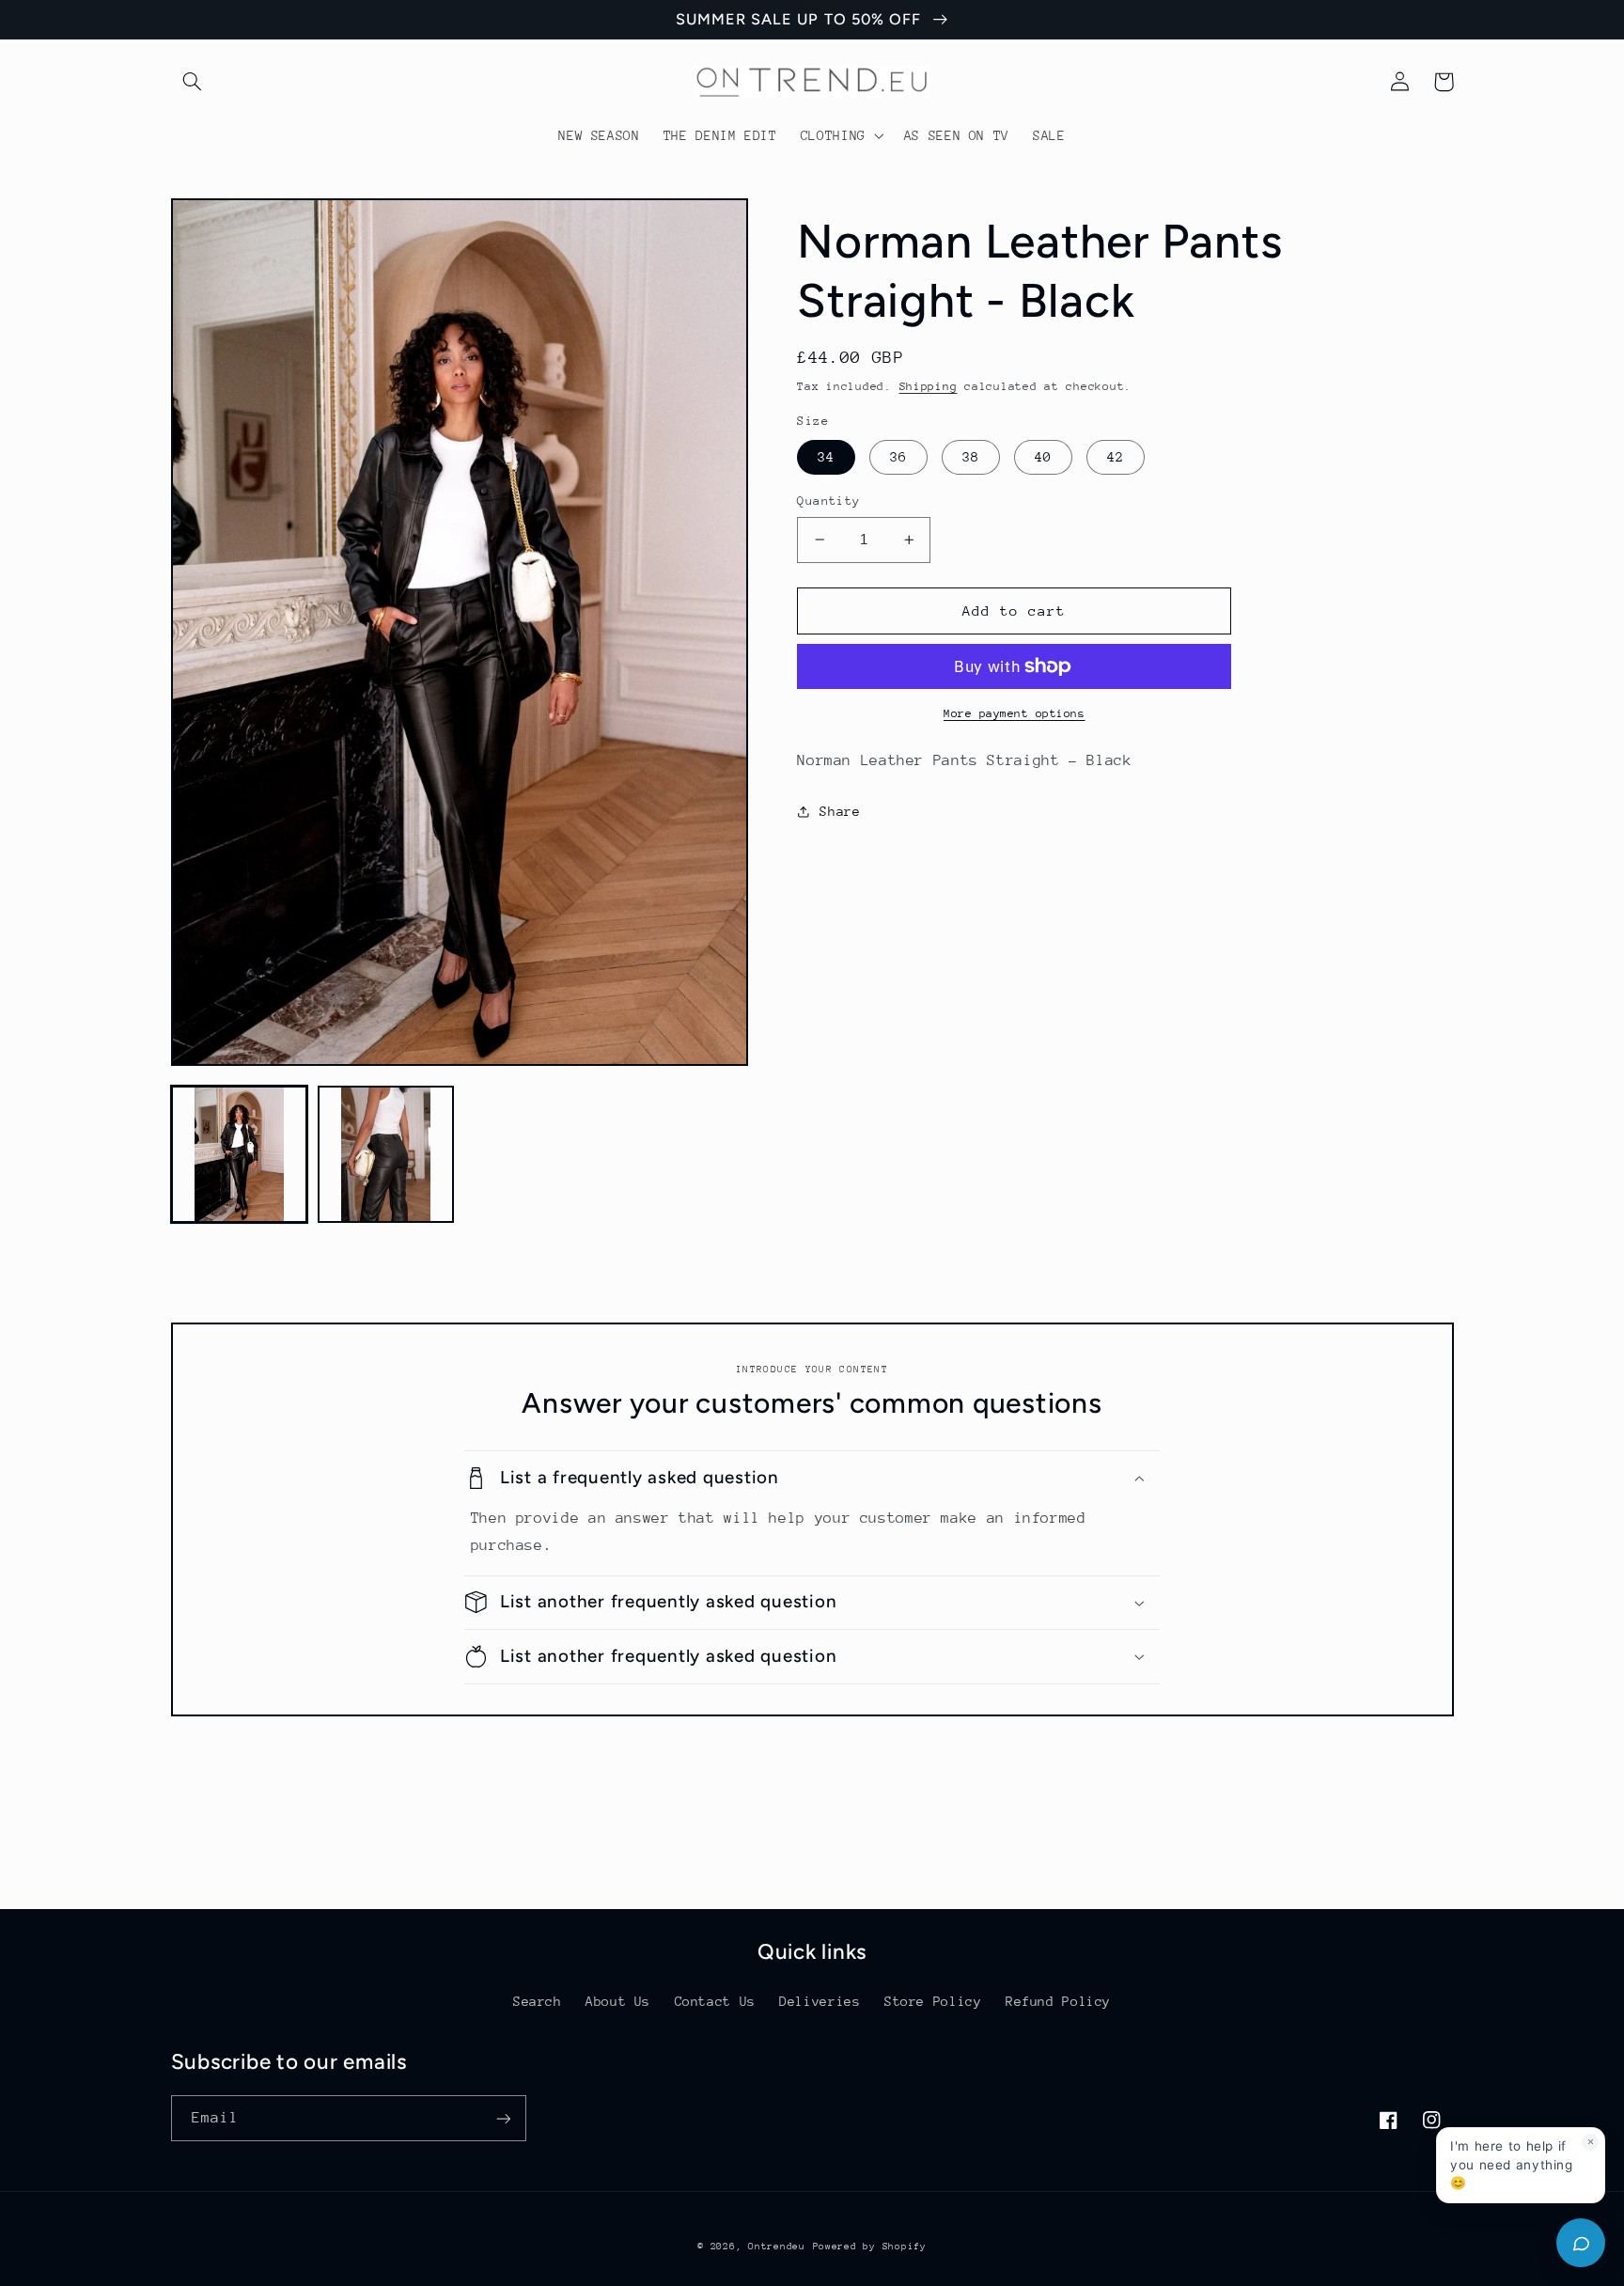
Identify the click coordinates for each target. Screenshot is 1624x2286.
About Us (618, 2001)
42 (1116, 457)
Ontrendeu (777, 2247)
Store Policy (933, 2001)
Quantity (828, 501)
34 (826, 457)
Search (538, 2001)
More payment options (1015, 713)
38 (971, 457)
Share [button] (840, 811)
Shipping (929, 386)
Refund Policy (1058, 2001)
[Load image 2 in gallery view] (386, 1154)
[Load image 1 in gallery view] (240, 1154)
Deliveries (820, 2001)
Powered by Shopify (870, 2247)
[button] (193, 82)
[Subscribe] (503, 2118)
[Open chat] (1581, 2243)
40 (1043, 457)
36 (898, 457)
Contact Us (715, 2001)
